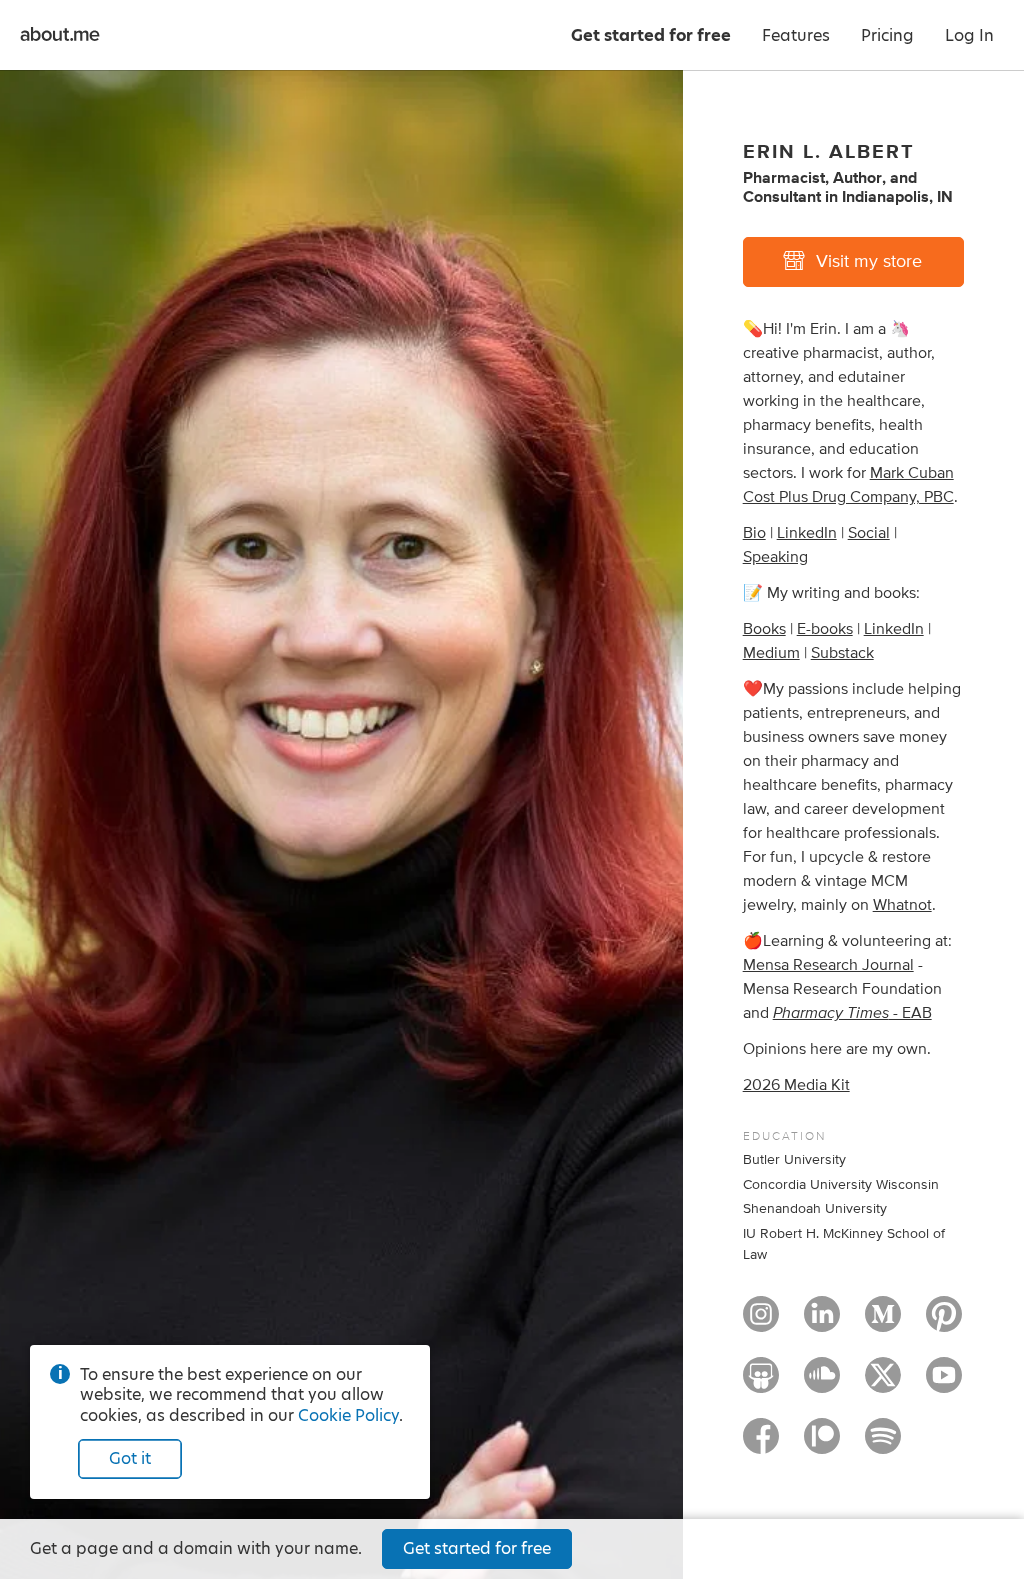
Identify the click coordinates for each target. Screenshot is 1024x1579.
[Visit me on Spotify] (883, 1445)
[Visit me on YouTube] (944, 1384)
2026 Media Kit (796, 1085)
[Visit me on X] (883, 1384)
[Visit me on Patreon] (822, 1445)
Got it (130, 1458)
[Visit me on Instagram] (761, 1323)
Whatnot (902, 905)
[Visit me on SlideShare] (761, 1384)
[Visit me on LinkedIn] (822, 1323)
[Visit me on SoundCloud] (822, 1384)
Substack (842, 653)
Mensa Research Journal (828, 965)
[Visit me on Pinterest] (944, 1323)
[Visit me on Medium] (883, 1323)
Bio (754, 533)
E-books (825, 629)
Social (869, 533)
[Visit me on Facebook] (761, 1445)
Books (764, 629)
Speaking (775, 557)
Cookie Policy (348, 1415)
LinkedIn (807, 533)
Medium (771, 653)
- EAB (852, 1013)
